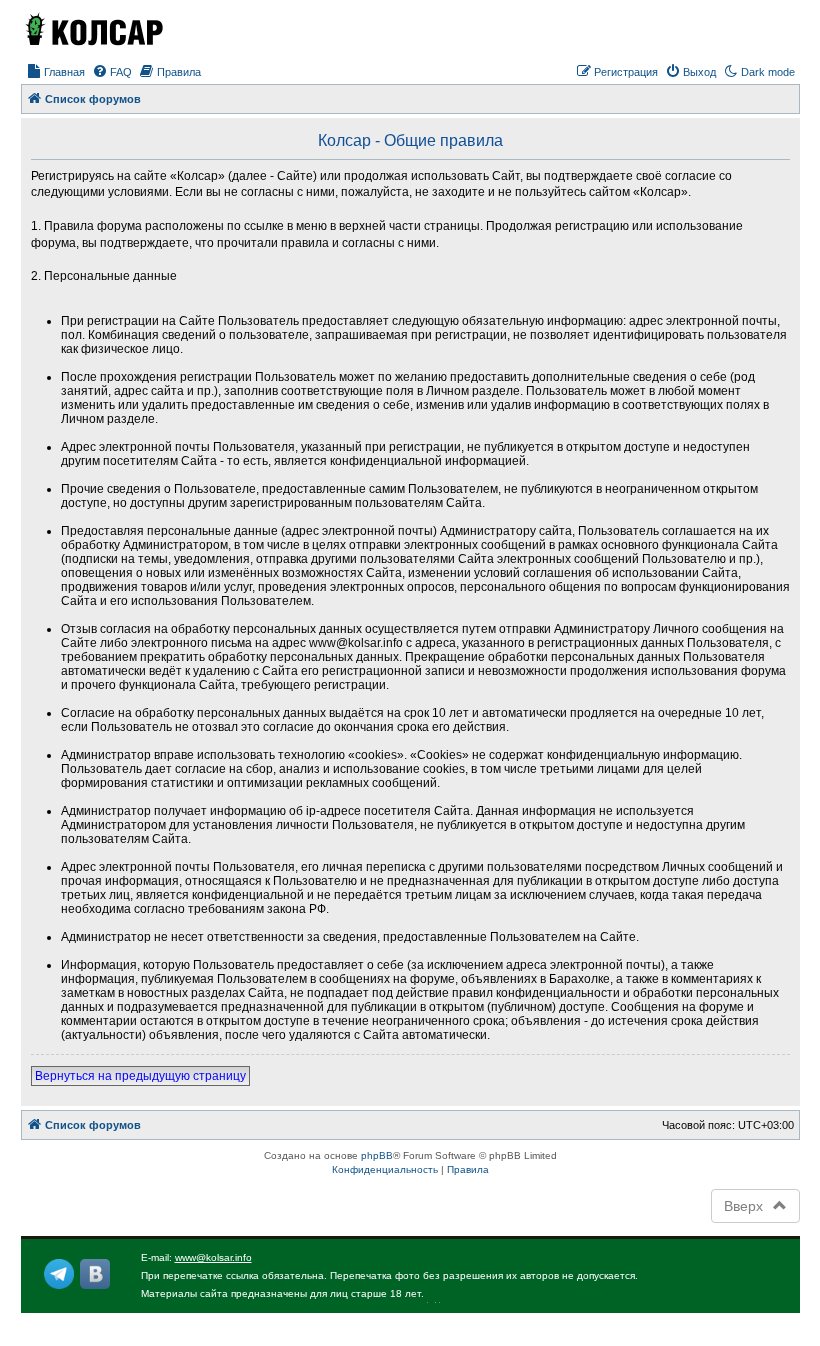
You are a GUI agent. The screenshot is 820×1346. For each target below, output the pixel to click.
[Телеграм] (59, 1274)
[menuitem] (55, 72)
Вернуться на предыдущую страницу (140, 1076)
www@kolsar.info (213, 1257)
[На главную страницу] (93, 29)
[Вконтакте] (95, 1274)
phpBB (377, 1155)
